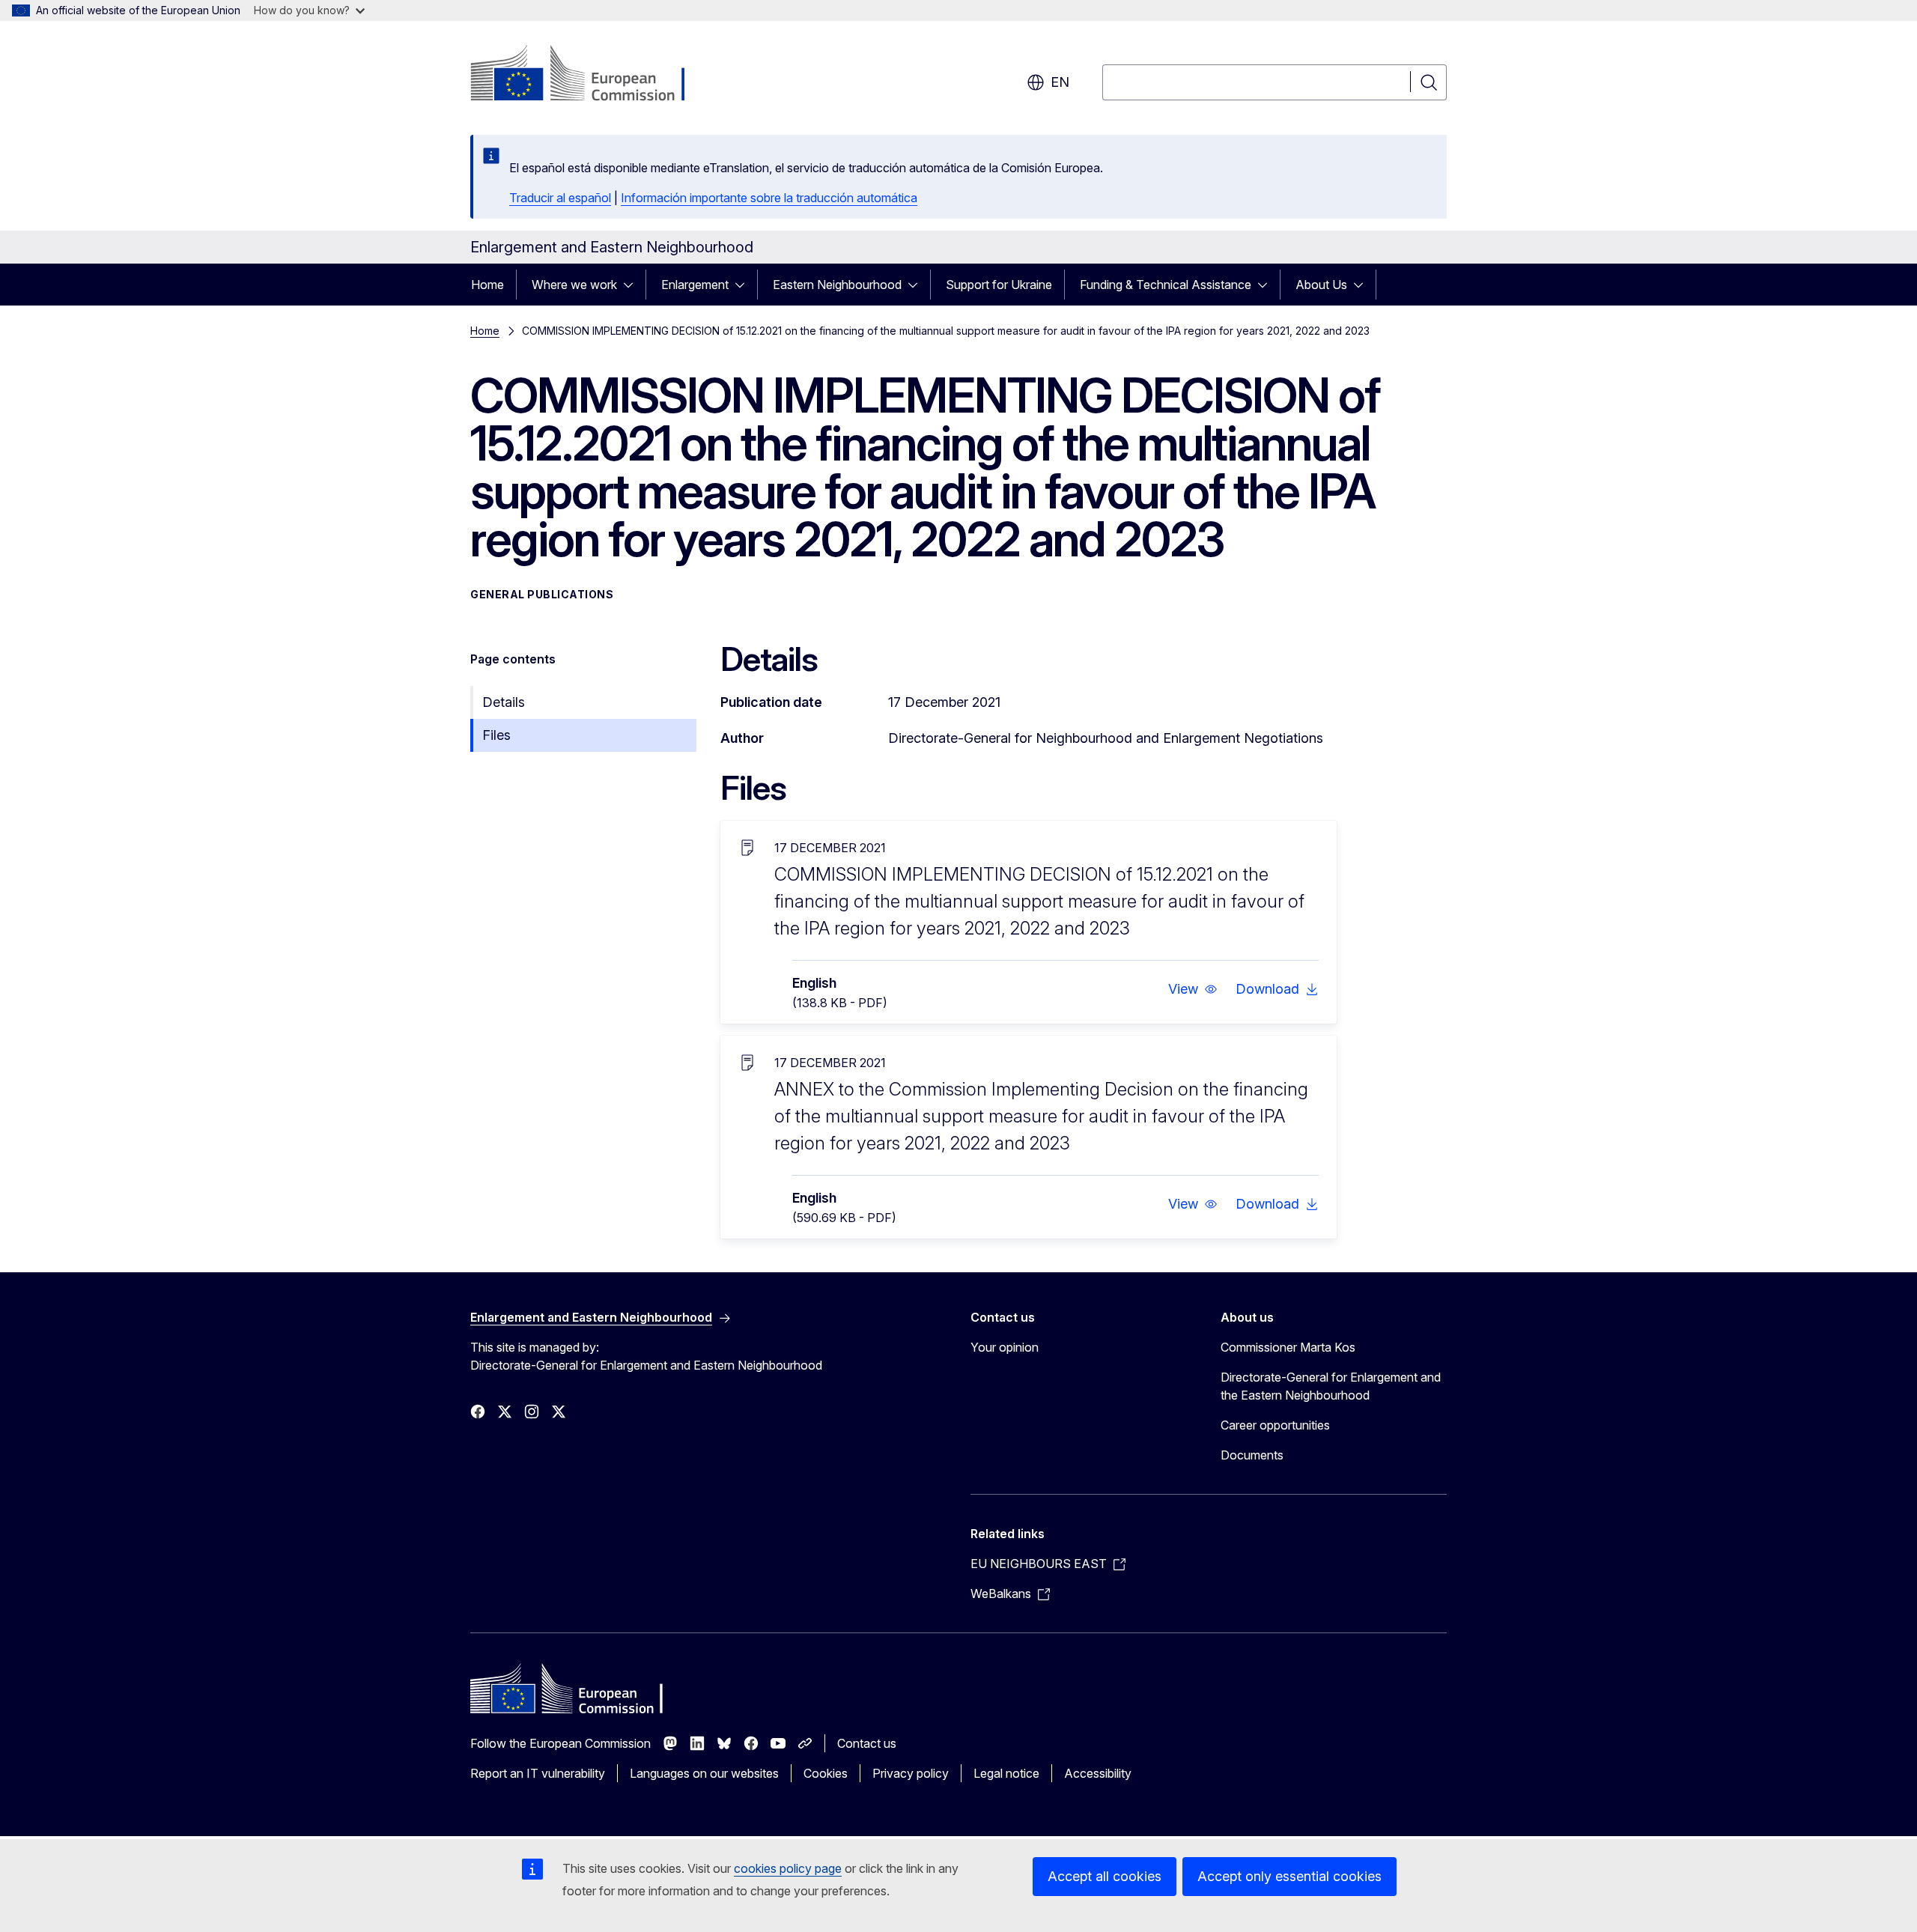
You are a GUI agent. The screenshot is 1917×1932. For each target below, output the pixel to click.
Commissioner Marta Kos (1288, 1347)
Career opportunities (1275, 1425)
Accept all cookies (1105, 1876)
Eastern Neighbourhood (837, 285)
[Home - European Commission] (591, 75)
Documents (1252, 1455)
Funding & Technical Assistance (1166, 285)
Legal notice (1006, 1773)
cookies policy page (788, 1868)
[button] (1193, 989)
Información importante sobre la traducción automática (769, 198)
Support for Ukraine (999, 285)
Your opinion (1005, 1347)
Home (487, 285)
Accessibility (1098, 1773)
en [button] (1060, 82)
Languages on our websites (704, 1773)
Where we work (574, 285)
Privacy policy (911, 1773)
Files (496, 735)
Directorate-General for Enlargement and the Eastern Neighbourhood (1331, 1386)
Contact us (867, 1743)
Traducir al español (560, 198)
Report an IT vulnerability (538, 1773)
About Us (1321, 285)
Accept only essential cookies (1289, 1876)
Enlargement (695, 285)
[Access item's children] (633, 285)
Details (504, 702)
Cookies (826, 1773)
